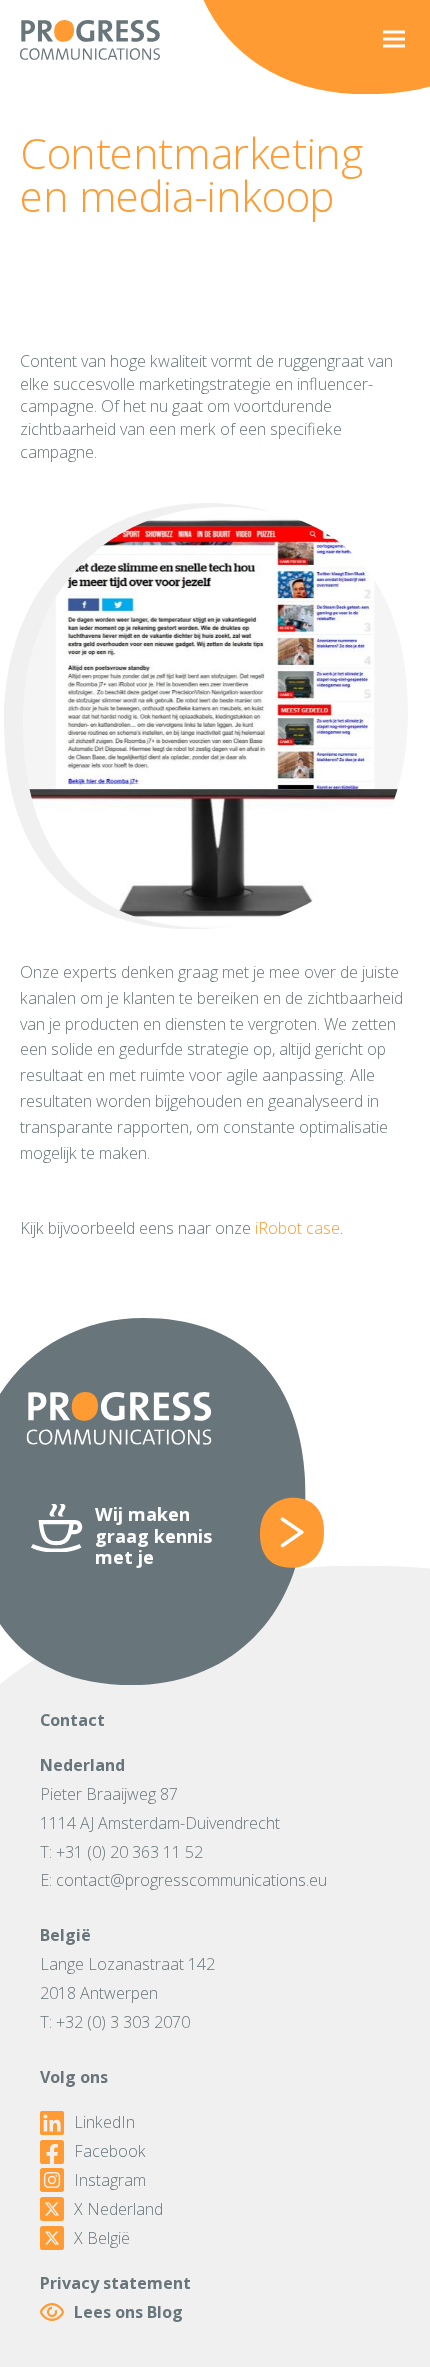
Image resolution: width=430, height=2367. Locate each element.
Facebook (110, 2151)
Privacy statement (115, 2283)
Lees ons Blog (128, 2312)
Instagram (110, 2180)
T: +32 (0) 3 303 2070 (115, 2022)
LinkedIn (104, 2122)
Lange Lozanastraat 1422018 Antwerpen (127, 1978)
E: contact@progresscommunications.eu (183, 1880)
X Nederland (118, 2209)
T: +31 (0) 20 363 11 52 (121, 1852)
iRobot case (297, 1228)
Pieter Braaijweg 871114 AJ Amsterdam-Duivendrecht (160, 1808)
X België (102, 2238)
